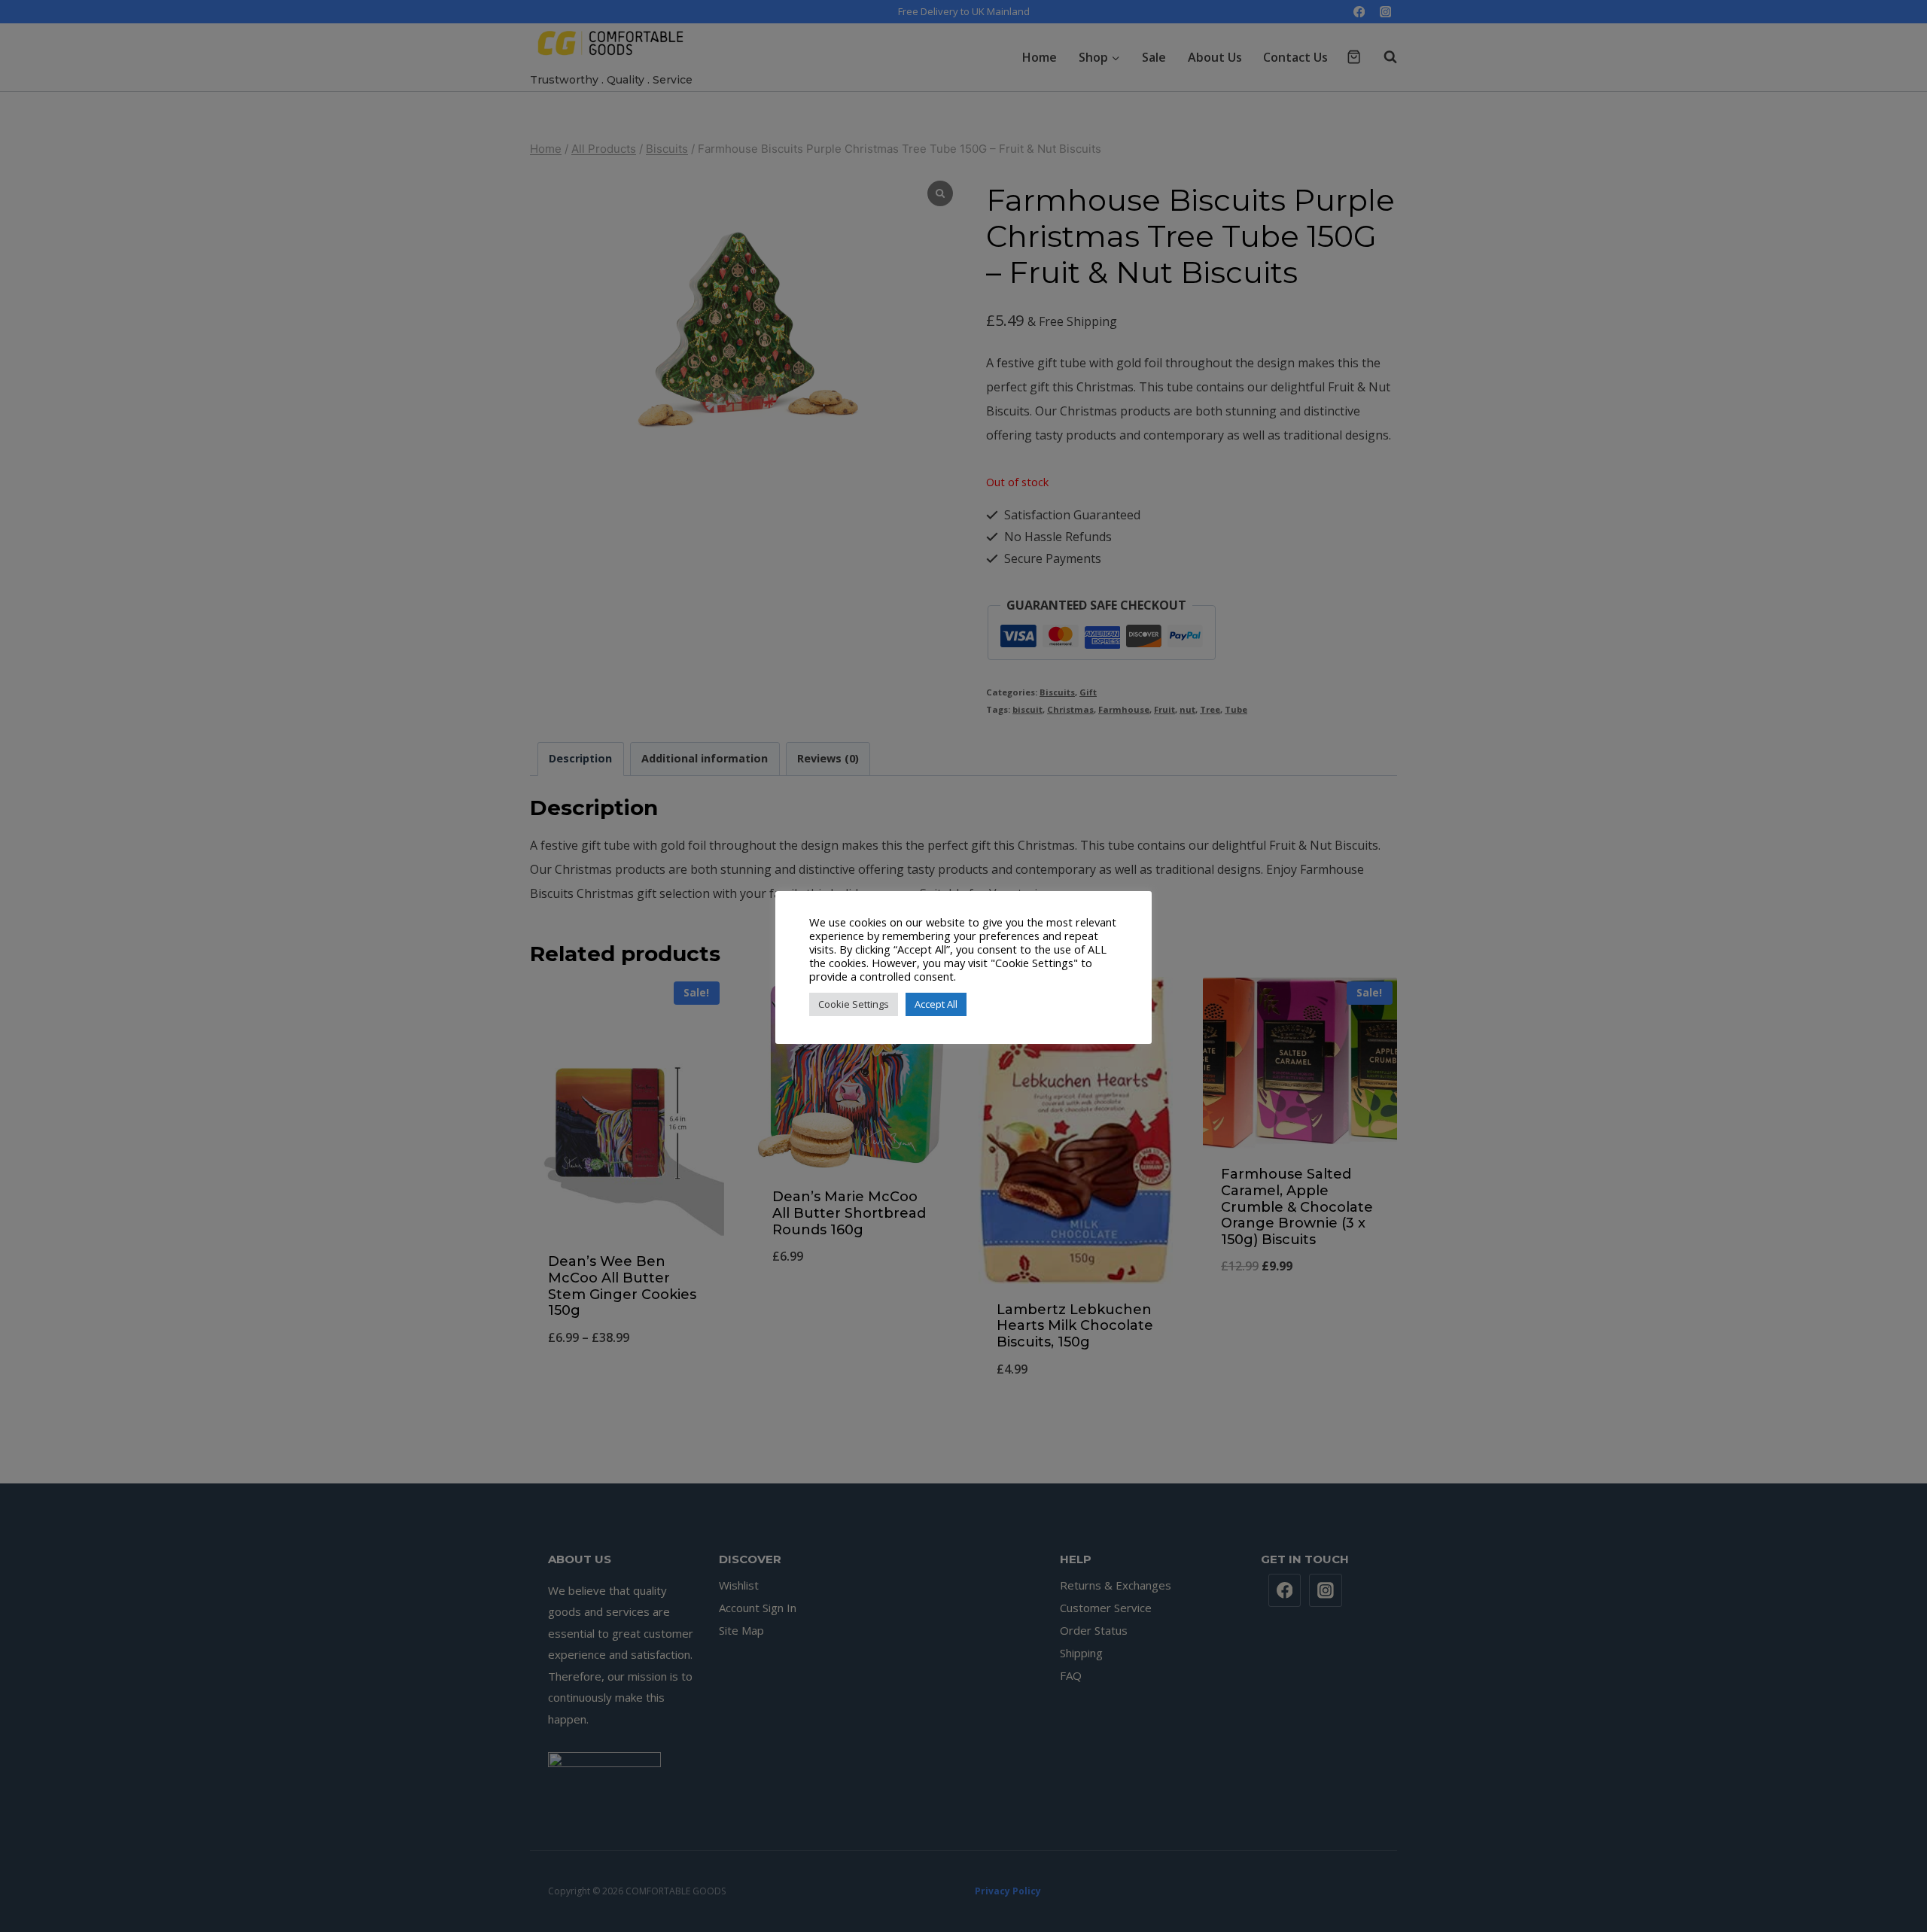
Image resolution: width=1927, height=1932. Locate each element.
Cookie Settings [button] (854, 1004)
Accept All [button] (936, 1004)
